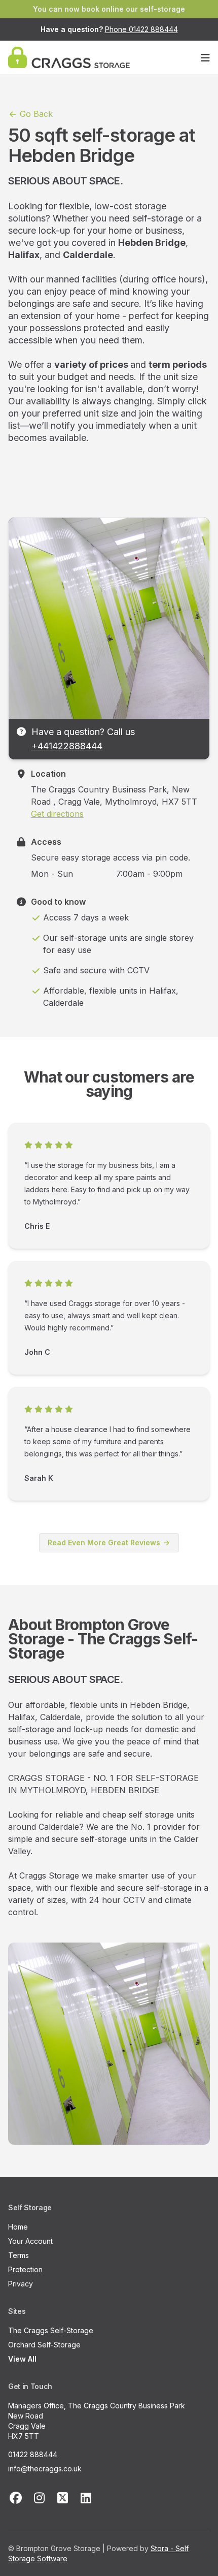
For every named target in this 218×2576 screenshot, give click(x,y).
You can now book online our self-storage (109, 9)
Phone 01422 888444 (141, 29)
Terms (19, 2255)
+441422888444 (67, 746)
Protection (25, 2269)
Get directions (57, 814)
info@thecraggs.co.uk (45, 2469)
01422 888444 (33, 2454)
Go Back (35, 114)
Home (18, 2227)
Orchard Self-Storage (44, 2345)
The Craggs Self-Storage (51, 2330)
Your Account (30, 2241)
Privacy (21, 2284)
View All (22, 2359)
